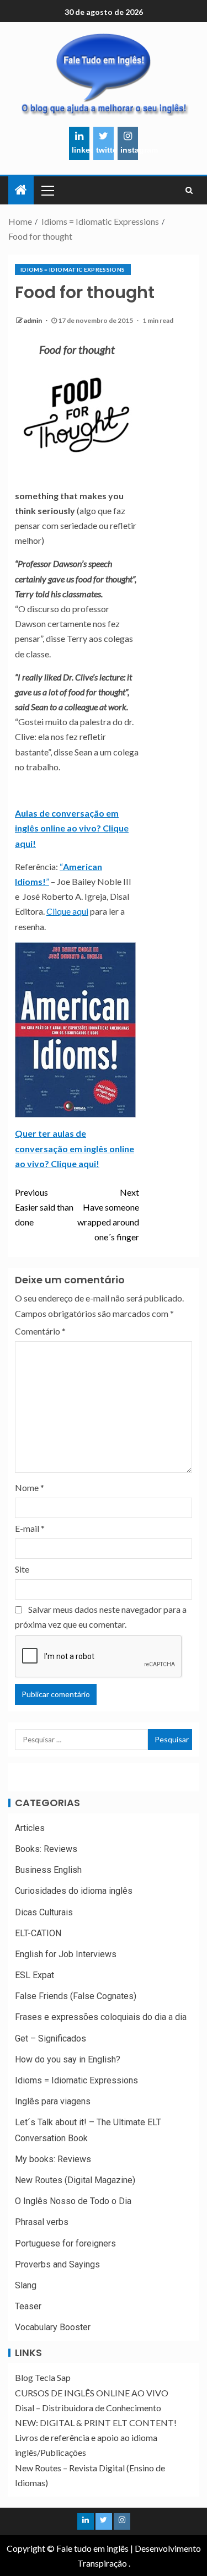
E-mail (30, 1528)
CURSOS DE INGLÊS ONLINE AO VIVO (92, 2393)
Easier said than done (44, 1207)
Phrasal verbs (42, 2222)
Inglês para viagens (53, 2101)
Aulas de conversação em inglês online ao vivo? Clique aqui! (72, 828)
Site (22, 1569)
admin (33, 320)
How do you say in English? (68, 2059)
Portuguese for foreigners (65, 2243)
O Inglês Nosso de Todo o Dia (73, 2201)
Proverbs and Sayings (57, 2264)
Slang (26, 2285)
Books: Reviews (46, 1849)
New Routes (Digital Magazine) (75, 2180)
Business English (48, 1870)
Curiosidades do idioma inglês (74, 1891)
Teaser (28, 2306)
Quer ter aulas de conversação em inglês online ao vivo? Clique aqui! (75, 1148)
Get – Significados (51, 2038)
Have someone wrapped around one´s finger (108, 1215)
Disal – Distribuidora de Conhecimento (88, 2408)
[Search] (189, 190)
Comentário (40, 1331)
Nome (30, 1487)
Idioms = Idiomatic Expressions (73, 269)
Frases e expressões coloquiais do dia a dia (101, 2017)
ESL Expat (34, 1975)
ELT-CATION (38, 1933)
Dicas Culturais (44, 1912)
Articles (30, 1828)
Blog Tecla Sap (43, 2377)
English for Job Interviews (66, 1954)
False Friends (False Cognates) (76, 1996)
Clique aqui (67, 911)
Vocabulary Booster (53, 2327)
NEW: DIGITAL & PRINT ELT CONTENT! (96, 2423)
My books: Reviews (53, 2159)
